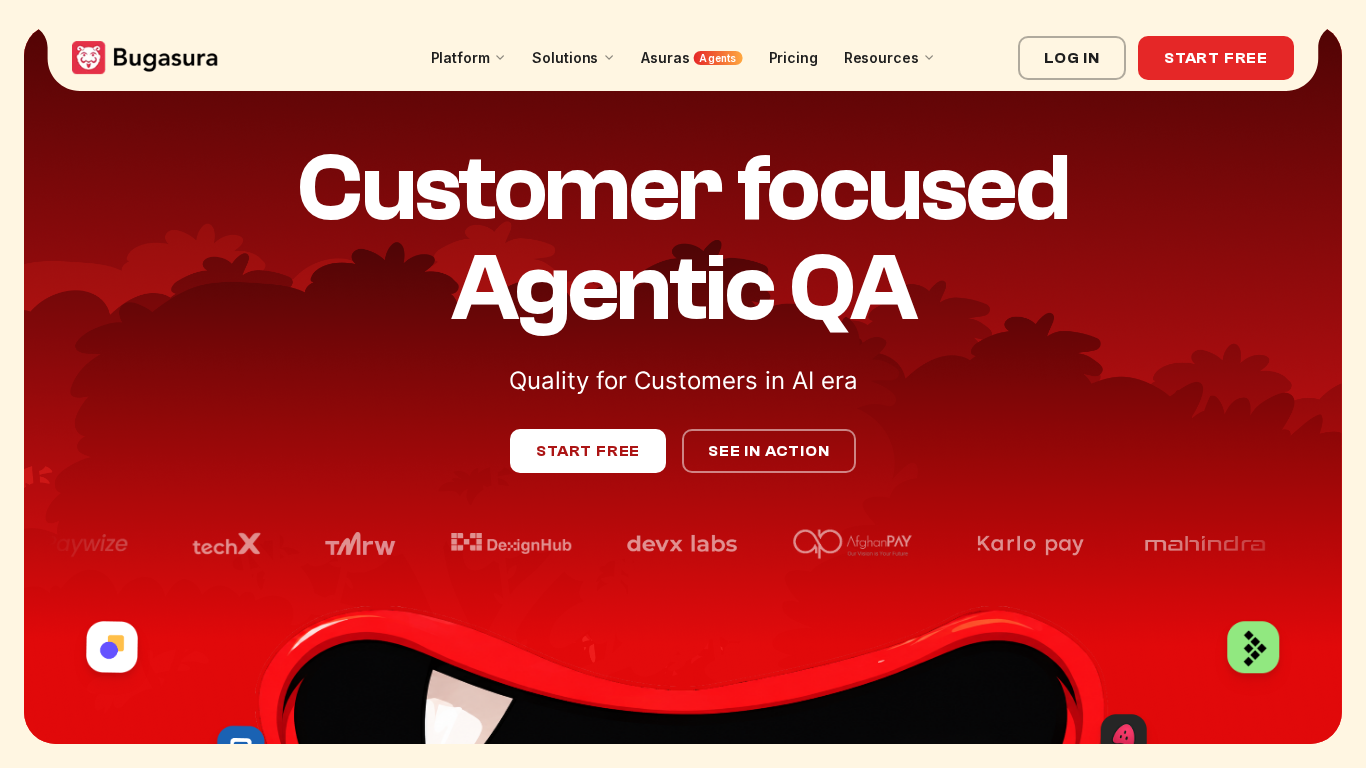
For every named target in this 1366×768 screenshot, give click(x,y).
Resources (881, 57)
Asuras (688, 57)
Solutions (565, 57)
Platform (460, 57)
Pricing (793, 57)
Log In (1072, 58)
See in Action (768, 451)
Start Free (1216, 58)
